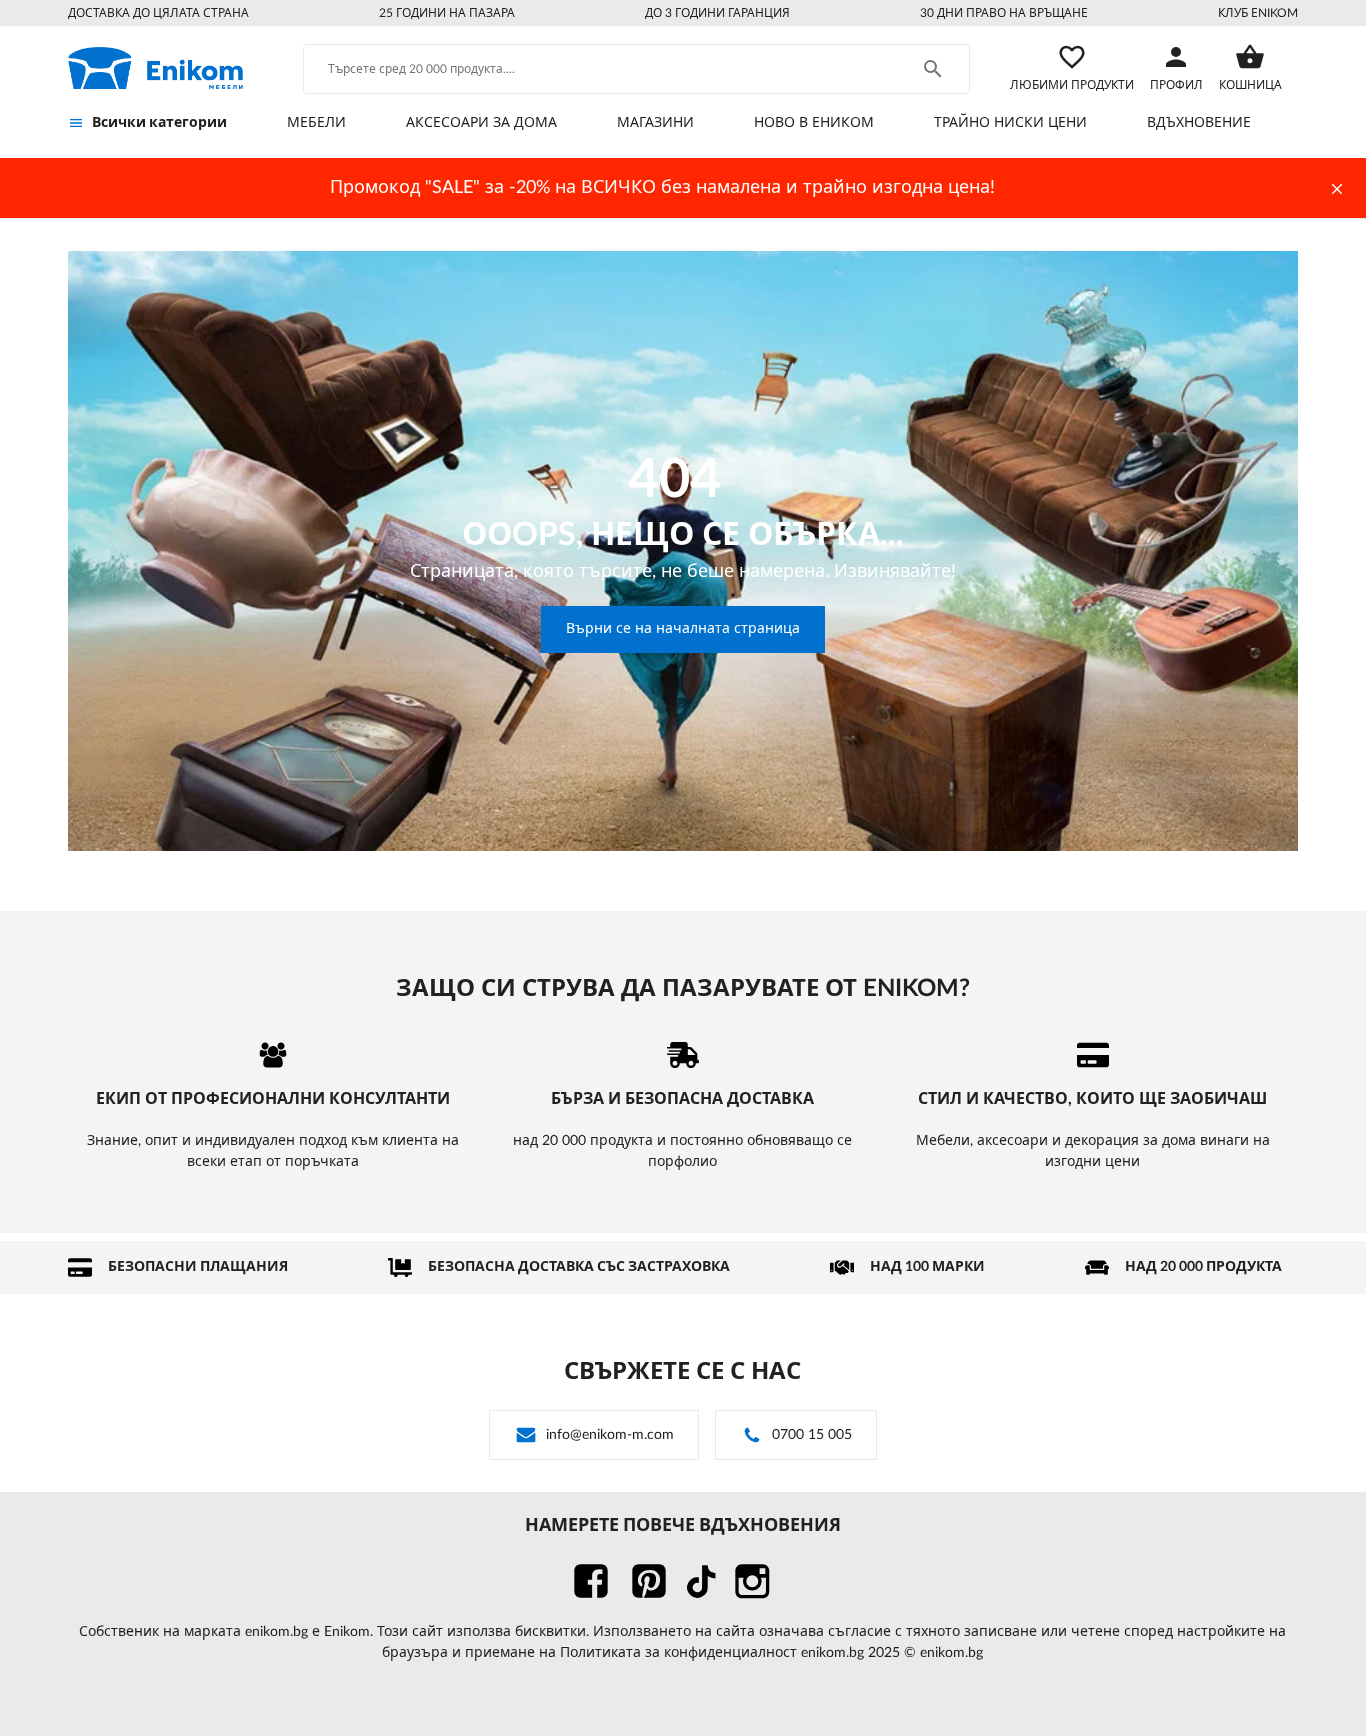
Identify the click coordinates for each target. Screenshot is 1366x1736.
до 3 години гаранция (717, 13)
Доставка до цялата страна (158, 13)
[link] (155, 68)
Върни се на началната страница (683, 629)
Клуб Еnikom (1258, 13)
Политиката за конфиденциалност (678, 1653)
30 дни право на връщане (1004, 13)
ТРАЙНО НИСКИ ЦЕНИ (1010, 123)
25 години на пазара (447, 13)
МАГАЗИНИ (655, 123)
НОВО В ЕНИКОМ (814, 123)
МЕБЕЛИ (316, 123)
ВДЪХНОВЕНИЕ (1199, 123)
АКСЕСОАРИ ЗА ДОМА (481, 123)
